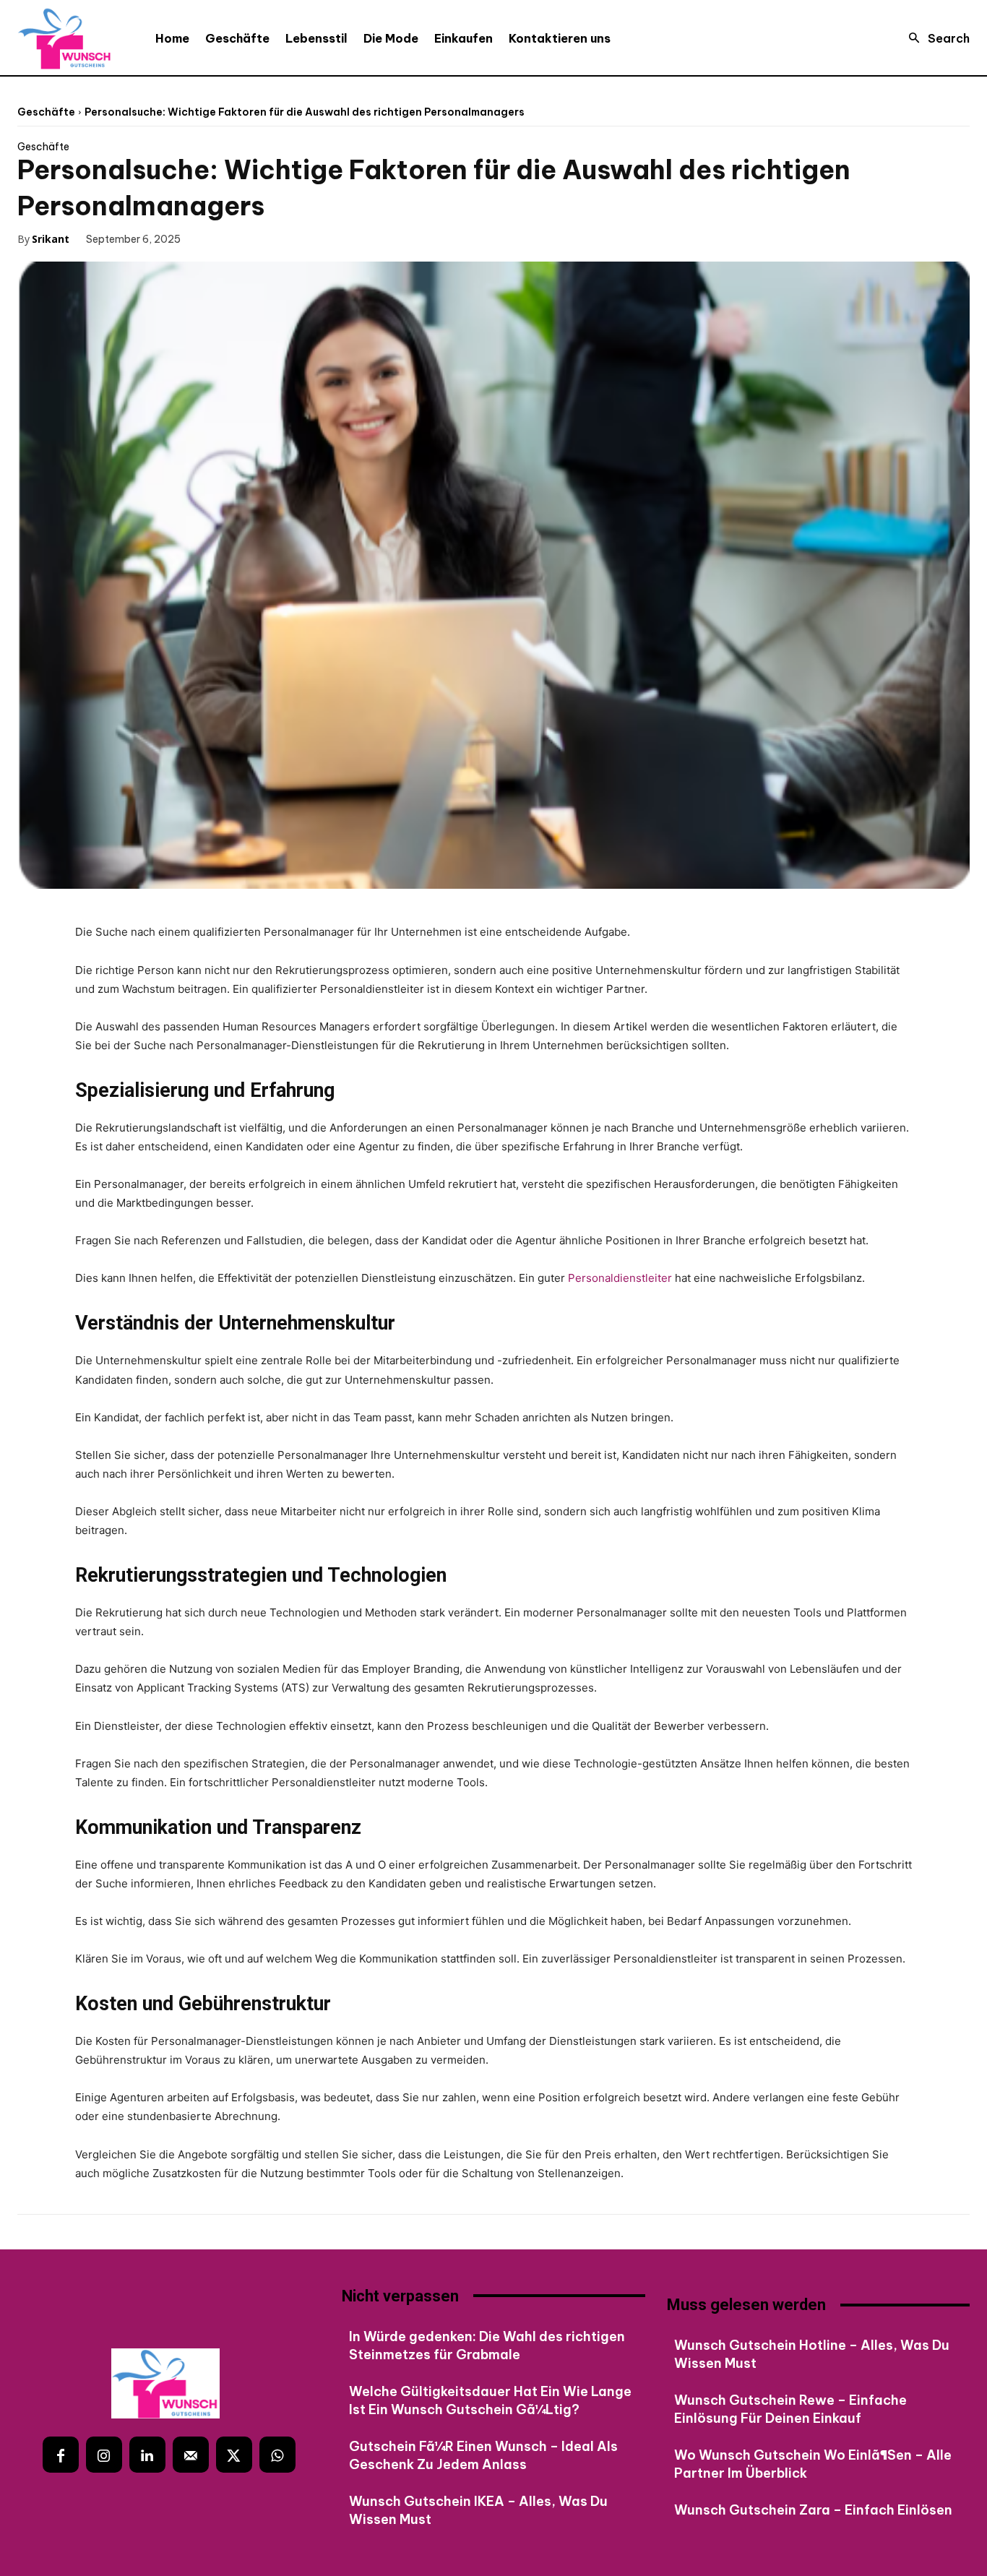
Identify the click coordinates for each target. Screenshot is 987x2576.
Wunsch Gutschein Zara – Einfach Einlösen (813, 2510)
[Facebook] (212, 238)
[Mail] (191, 2455)
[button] (935, 38)
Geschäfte (46, 112)
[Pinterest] (279, 238)
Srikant (51, 239)
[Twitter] (246, 238)
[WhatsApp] (312, 238)
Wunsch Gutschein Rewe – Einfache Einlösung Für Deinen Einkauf (790, 2409)
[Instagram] (104, 2455)
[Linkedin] (147, 2455)
